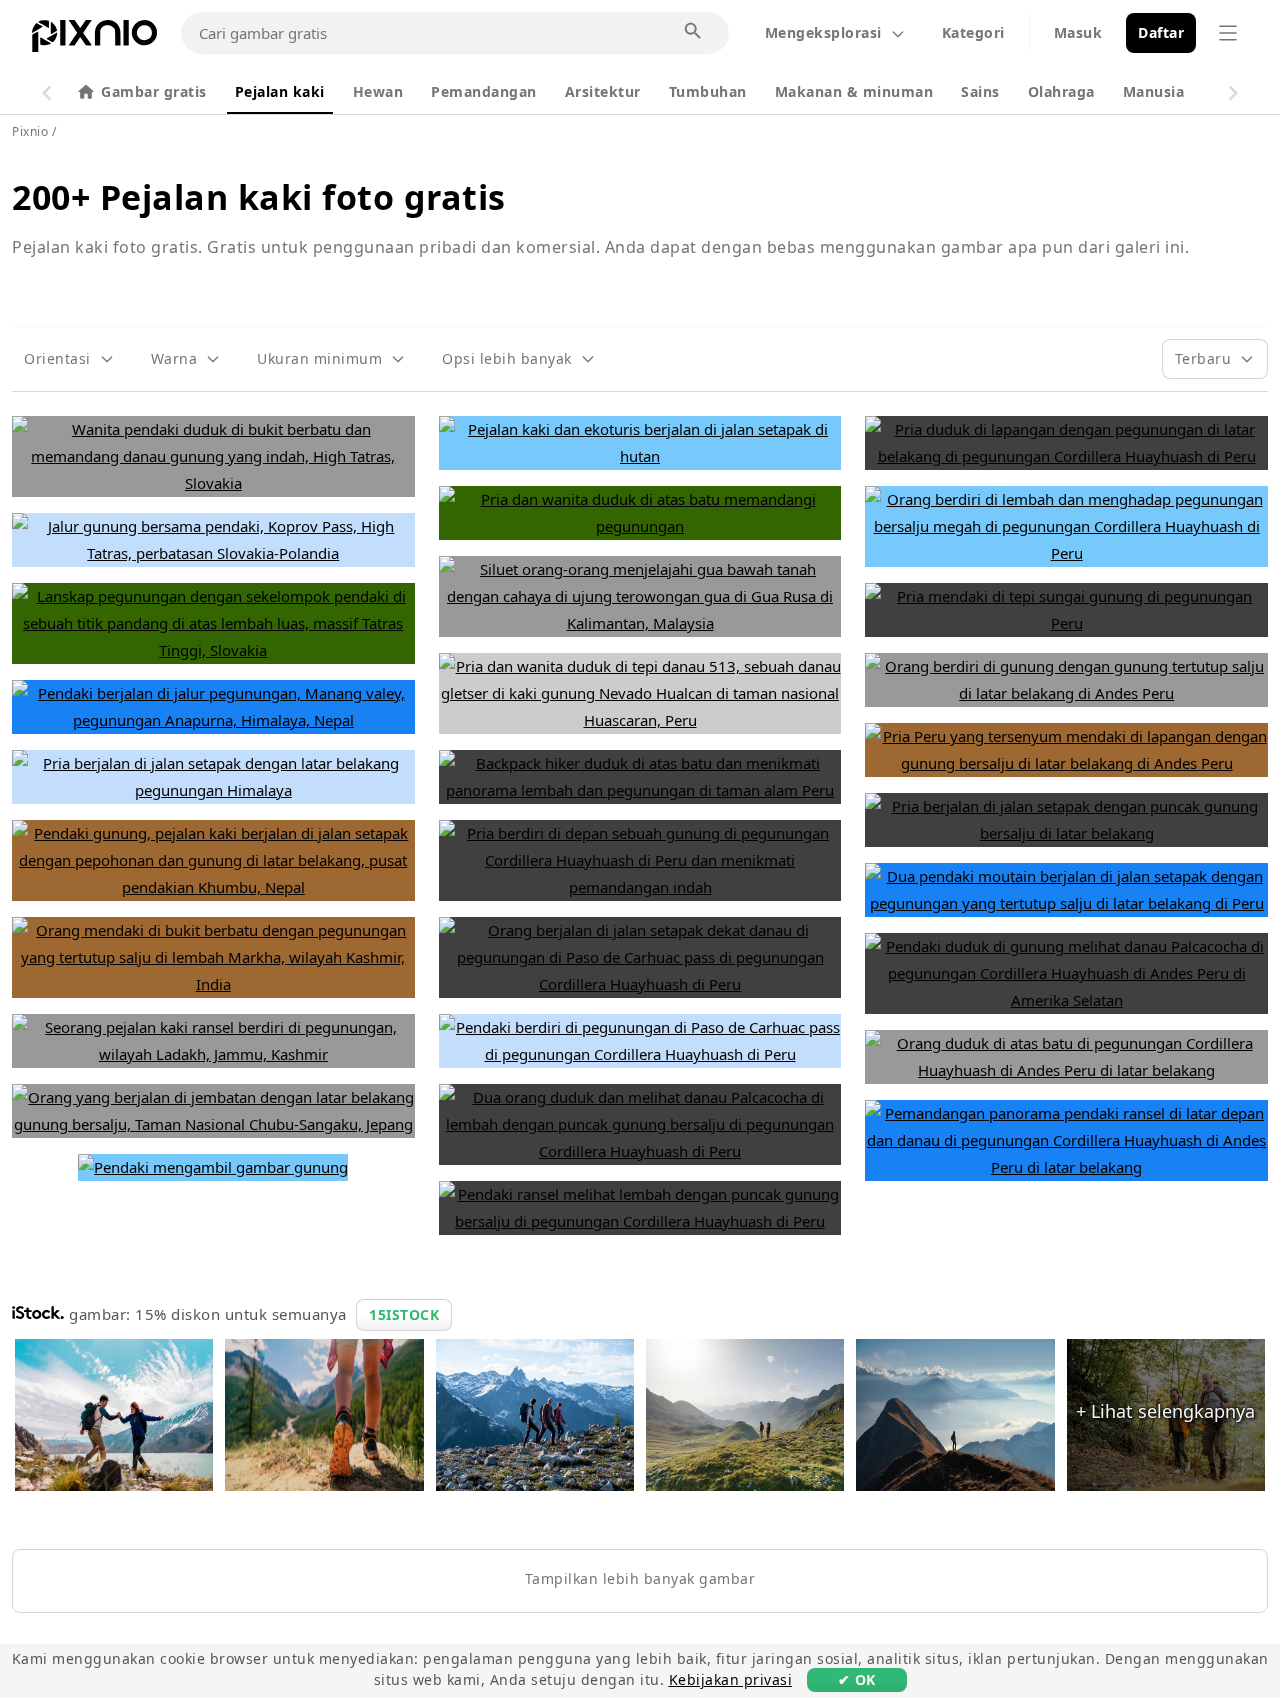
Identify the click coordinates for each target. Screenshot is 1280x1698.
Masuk (1078, 32)
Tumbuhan (708, 91)
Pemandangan (484, 91)
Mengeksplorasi (823, 32)
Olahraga (1061, 91)
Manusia (1154, 91)
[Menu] (1228, 33)
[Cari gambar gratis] (694, 32)
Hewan (378, 91)
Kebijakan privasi (731, 1679)
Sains (980, 91)
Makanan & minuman (854, 91)
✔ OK (857, 1679)
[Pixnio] (94, 40)
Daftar (1161, 32)
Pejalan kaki (280, 91)
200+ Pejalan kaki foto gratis (259, 197)
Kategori (973, 32)
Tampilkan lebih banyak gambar (640, 1578)
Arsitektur (603, 91)
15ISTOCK (404, 1314)
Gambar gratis (154, 91)
